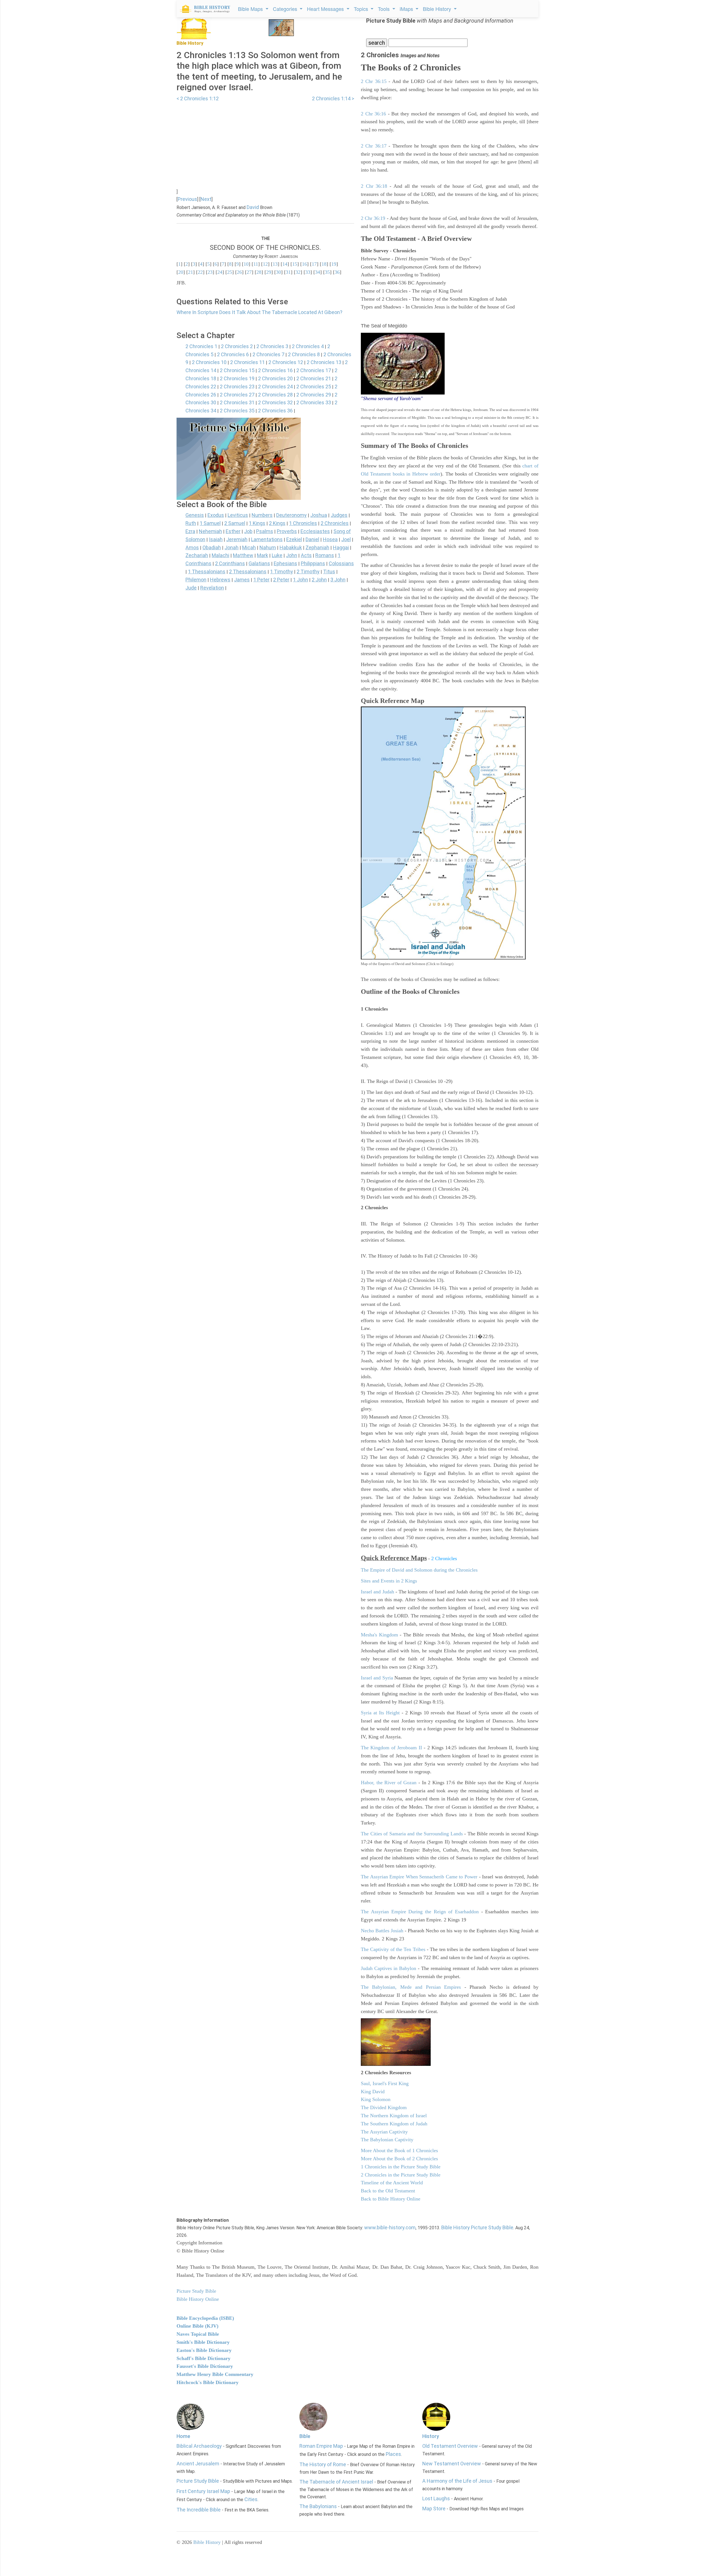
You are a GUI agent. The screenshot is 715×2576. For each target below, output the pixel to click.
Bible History (207, 2542)
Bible (305, 2436)
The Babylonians (318, 2506)
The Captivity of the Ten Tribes (393, 1949)
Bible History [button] (438, 9)
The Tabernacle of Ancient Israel (336, 2482)
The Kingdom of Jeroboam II (391, 1748)
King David (373, 2092)
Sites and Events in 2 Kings (389, 1581)
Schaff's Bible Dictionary (203, 2358)
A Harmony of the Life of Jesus (457, 2481)
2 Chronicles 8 (304, 354)
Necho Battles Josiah (382, 1931)
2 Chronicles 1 (201, 346)
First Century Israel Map (203, 2491)
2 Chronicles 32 (275, 402)
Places (393, 2454)
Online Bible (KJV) (197, 2326)
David (253, 207)
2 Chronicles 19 (237, 378)
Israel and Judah (377, 1592)
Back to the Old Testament (388, 2191)
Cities (251, 2499)
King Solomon (376, 2099)
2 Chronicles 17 (314, 370)
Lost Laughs (436, 2498)
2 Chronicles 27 (237, 395)
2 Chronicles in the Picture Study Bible (401, 2175)
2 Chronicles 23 (237, 387)
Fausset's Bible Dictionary (205, 2366)
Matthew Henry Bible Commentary (215, 2374)
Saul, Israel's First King (385, 2083)
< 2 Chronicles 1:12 (198, 98)
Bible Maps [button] (251, 9)
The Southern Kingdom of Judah (394, 2124)
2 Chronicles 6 (233, 354)
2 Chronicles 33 (314, 402)
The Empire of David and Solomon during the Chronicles (419, 1570)
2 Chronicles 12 (286, 362)
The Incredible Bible (199, 2510)
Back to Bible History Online (391, 2199)
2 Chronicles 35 (237, 411)
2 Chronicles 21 (314, 378)
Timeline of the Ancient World (392, 2183)
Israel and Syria (377, 1678)
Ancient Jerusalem (198, 2464)
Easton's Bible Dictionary (204, 2350)
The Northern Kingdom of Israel (394, 2116)
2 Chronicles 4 (308, 346)
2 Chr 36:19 (373, 218)
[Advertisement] (265, 142)
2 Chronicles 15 (237, 370)
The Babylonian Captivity (387, 2140)
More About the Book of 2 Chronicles (399, 2159)
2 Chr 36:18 (374, 186)
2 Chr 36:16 (373, 114)
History (431, 2436)
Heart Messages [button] (326, 9)
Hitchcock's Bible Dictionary (208, 2382)
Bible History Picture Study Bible (477, 2227)
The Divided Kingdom (384, 2107)
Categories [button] (286, 9)
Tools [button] (384, 9)
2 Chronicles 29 (314, 395)
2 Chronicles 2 (237, 346)
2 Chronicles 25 (314, 387)
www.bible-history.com (390, 2227)
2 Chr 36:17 (374, 146)
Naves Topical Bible (198, 2334)
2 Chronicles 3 (272, 346)
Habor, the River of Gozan (389, 1783)
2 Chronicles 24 (275, 387)
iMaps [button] (407, 9)
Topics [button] (362, 9)
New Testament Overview (452, 2464)
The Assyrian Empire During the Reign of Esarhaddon (420, 1912)
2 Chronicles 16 (275, 370)
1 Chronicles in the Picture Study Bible (401, 2167)
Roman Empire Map (321, 2446)
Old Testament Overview (450, 2446)
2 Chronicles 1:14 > (333, 98)
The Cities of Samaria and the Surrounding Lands (412, 1834)
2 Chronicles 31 (237, 402)
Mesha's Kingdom (379, 1635)
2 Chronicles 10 (209, 362)
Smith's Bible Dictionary (203, 2342)
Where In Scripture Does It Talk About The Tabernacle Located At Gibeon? (259, 312)
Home (183, 2436)
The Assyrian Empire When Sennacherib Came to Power (419, 1877)
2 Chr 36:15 (374, 81)
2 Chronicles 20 (275, 378)
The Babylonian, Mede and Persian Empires (411, 1987)
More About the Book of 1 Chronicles (399, 2150)
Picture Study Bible (198, 2481)
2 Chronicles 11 (247, 362)
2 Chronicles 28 (275, 395)
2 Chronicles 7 (268, 354)
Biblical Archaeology (199, 2446)
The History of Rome (323, 2464)
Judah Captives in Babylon (389, 1968)
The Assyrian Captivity (384, 2132)
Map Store (434, 2509)
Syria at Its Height (380, 1713)
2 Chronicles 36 (275, 411)
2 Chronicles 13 (324, 362)
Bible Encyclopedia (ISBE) (205, 2318)
